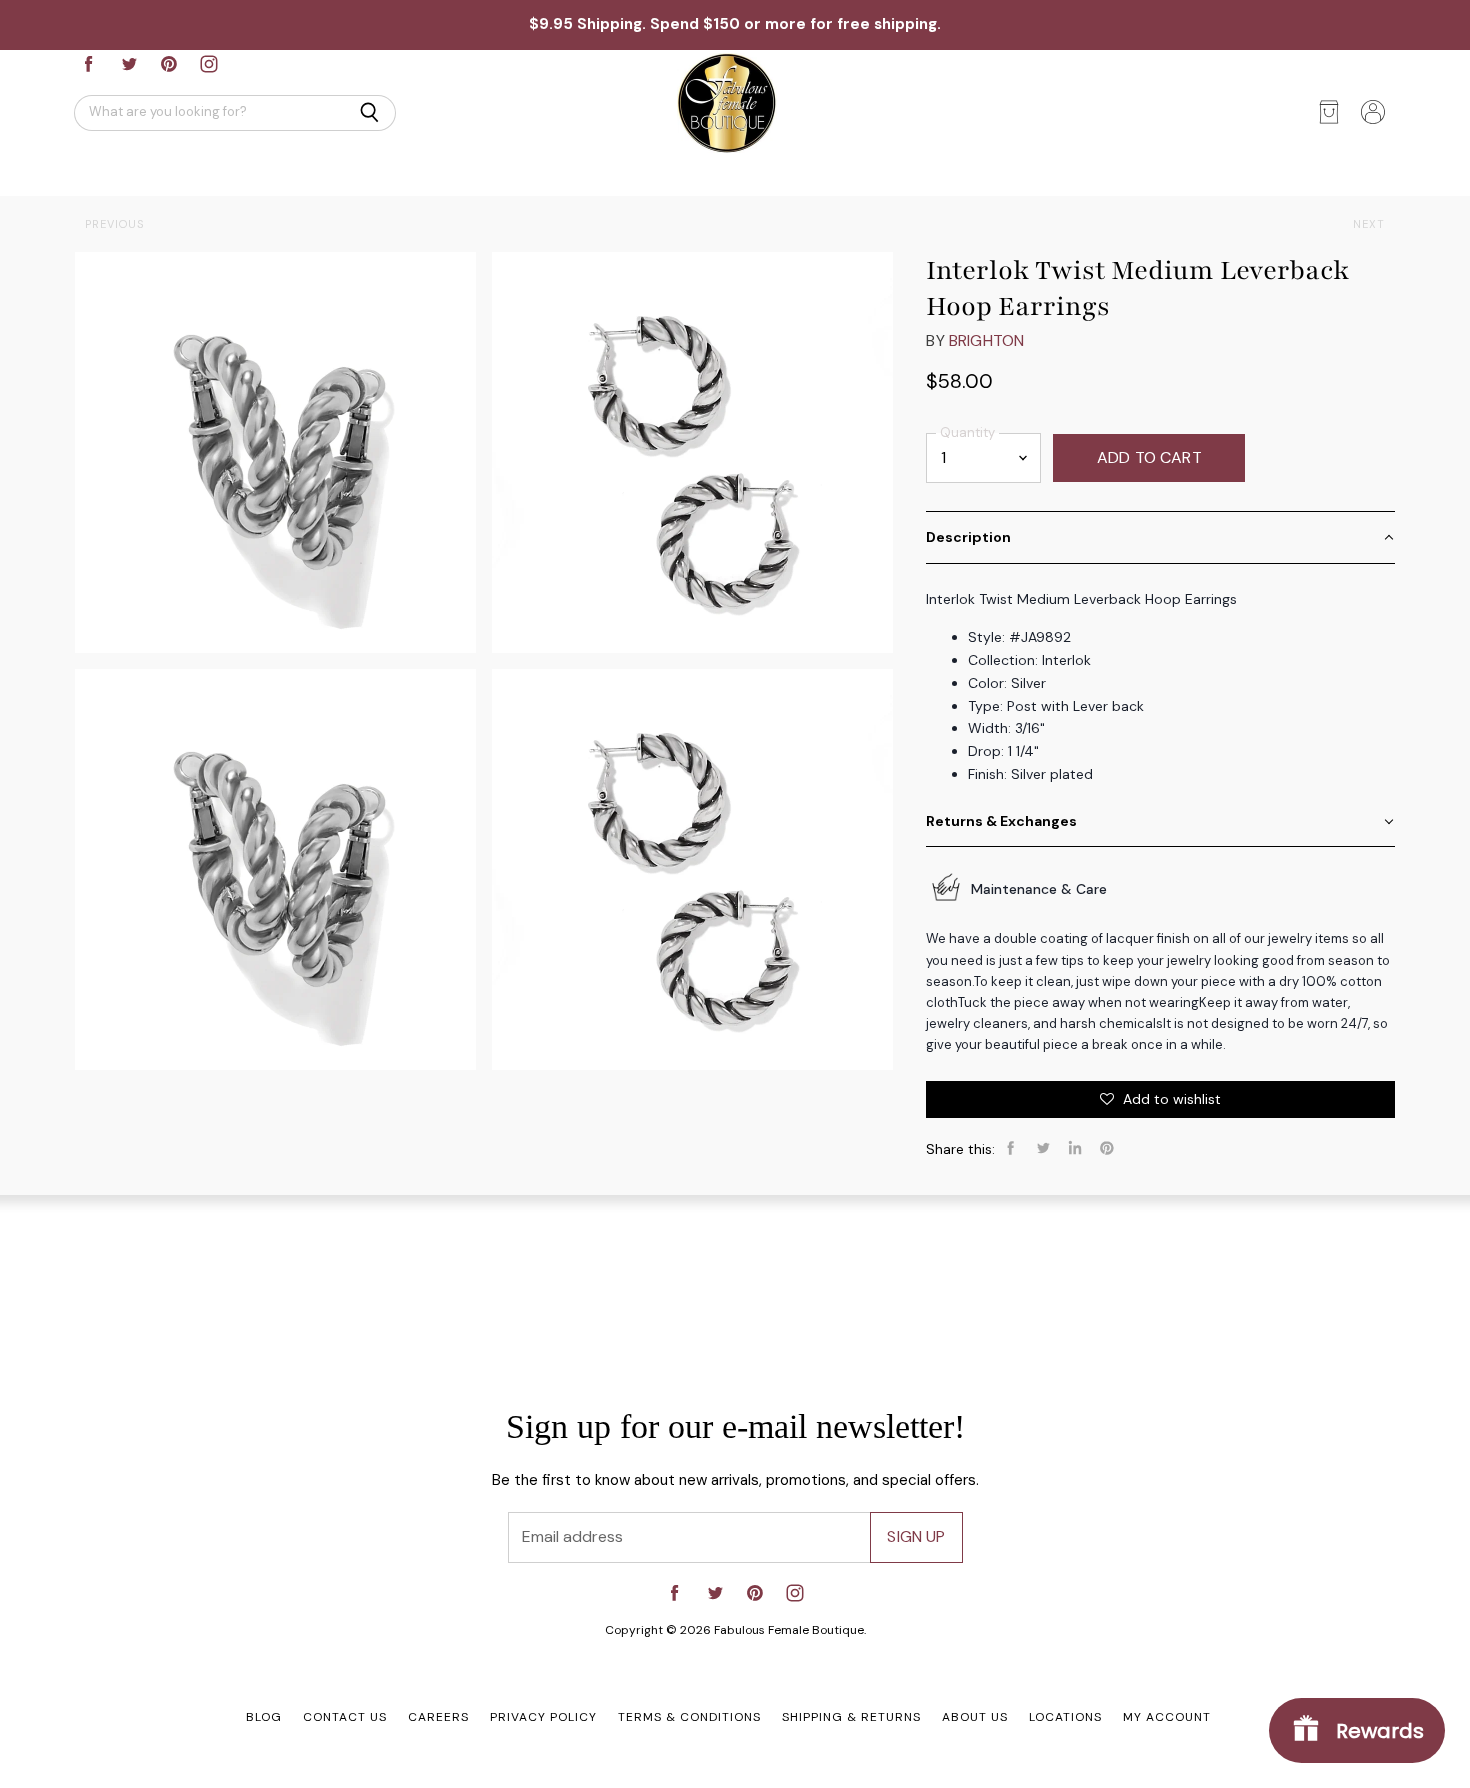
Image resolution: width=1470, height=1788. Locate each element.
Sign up (916, 1536)
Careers (438, 1717)
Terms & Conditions (689, 1717)
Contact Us (345, 1717)
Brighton (986, 340)
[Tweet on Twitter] (1043, 1148)
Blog (264, 1717)
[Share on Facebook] (1011, 1148)
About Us (975, 1717)
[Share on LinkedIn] (1075, 1148)
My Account (1167, 1717)
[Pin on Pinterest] (1107, 1148)
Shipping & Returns (851, 1717)
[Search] (369, 113)
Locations (1065, 1717)
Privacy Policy (543, 1717)
